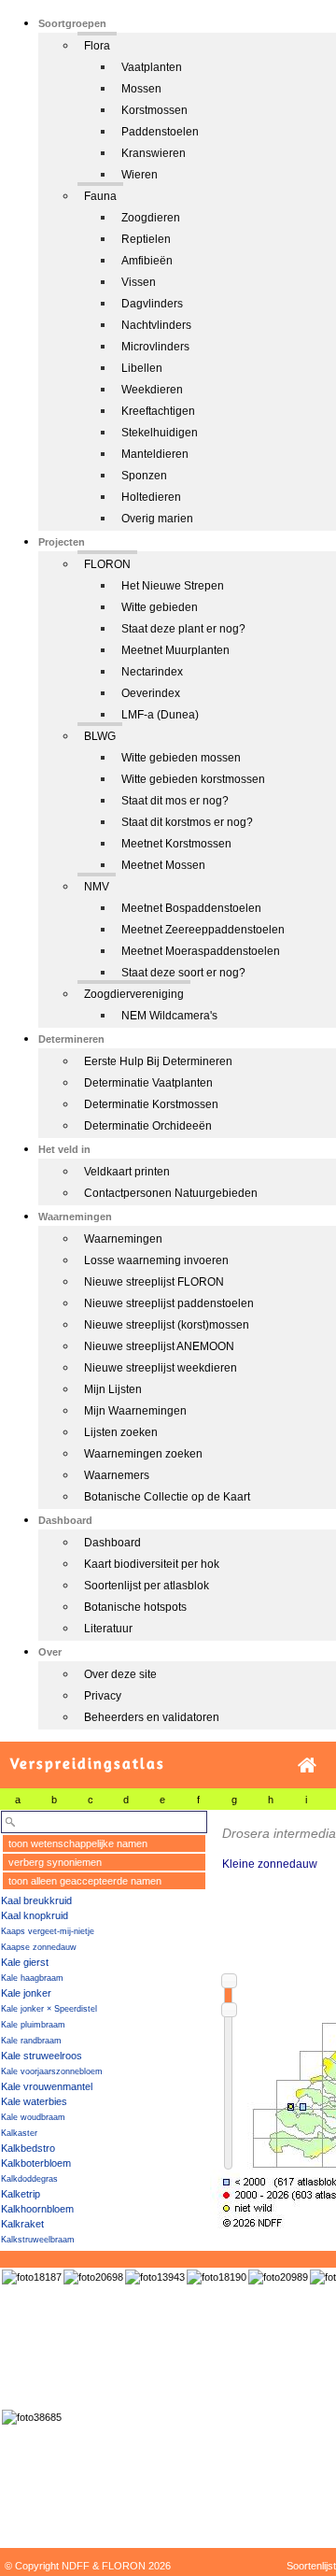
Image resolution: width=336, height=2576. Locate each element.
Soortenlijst (311, 2566)
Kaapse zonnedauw (39, 1947)
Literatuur (108, 1629)
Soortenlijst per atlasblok (147, 1586)
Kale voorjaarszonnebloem (52, 2071)
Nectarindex (152, 672)
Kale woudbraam (33, 2117)
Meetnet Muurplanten (175, 650)
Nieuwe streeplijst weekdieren (161, 1368)
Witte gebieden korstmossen (193, 779)
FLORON (107, 564)
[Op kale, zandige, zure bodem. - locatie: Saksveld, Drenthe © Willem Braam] (32, 2417)
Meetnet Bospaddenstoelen (191, 908)
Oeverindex (151, 693)
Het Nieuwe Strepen (173, 586)
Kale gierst (25, 1962)
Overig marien (157, 519)
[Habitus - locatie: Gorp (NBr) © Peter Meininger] (32, 2277)
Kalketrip (21, 2194)
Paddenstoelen (160, 132)
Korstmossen (154, 110)
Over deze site (120, 1674)
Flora (97, 46)
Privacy (103, 1696)
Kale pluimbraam (33, 2025)
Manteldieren (155, 454)
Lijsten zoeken (121, 1432)
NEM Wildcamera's (169, 1016)
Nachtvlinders (156, 325)
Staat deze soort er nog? (183, 973)
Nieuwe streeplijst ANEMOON (159, 1346)
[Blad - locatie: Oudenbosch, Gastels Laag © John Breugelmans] (93, 2277)
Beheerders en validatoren (152, 1717)
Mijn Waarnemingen (135, 1411)
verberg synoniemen (55, 1862)
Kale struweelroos (42, 2056)
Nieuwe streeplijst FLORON (154, 1282)
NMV (97, 887)
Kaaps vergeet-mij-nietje (48, 1931)
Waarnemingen (123, 1239)
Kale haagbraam (32, 1978)
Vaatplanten (152, 67)
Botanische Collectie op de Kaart (167, 1497)
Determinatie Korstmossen (151, 1104)
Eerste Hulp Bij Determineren (158, 1061)
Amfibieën (147, 261)
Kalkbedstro (28, 2148)
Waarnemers (117, 1475)
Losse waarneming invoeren (156, 1260)
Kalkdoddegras (29, 2179)
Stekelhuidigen (160, 433)
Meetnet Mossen (163, 865)
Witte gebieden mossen (181, 758)
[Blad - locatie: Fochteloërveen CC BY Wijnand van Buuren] (278, 2277)
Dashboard (112, 1543)
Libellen (142, 368)
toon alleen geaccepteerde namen (85, 1881)
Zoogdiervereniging (134, 994)
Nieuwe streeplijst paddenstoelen (169, 1303)
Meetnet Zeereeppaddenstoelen (203, 930)
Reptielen (146, 239)
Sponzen (144, 476)
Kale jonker (26, 1993)
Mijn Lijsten (113, 1389)
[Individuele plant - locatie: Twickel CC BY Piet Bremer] (155, 2277)
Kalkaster (19, 2133)
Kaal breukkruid (36, 1900)
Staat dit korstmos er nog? (187, 822)
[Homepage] (307, 1765)
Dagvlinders (152, 304)
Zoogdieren (151, 218)
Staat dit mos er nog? (175, 801)
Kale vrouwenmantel (47, 2086)
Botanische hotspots (135, 1607)
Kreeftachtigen (158, 411)
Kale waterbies (34, 2101)
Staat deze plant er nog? (183, 629)
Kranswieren (154, 153)
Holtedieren (151, 497)
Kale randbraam (31, 2041)
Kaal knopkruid (35, 1915)
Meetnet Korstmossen (176, 844)
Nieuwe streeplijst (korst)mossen (167, 1325)
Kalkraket (22, 2224)
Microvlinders (155, 347)
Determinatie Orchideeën (148, 1126)
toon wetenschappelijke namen (78, 1843)
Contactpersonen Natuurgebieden (171, 1193)
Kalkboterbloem (36, 2163)
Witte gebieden (160, 607)
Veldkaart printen (127, 1172)
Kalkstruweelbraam (38, 2240)
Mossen (141, 89)
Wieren (140, 175)
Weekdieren (152, 390)
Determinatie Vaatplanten (148, 1083)
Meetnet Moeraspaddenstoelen (201, 951)
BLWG (100, 736)
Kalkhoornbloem (37, 2209)
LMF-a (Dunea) (160, 715)
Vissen (139, 282)
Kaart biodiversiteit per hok (152, 1564)
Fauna (100, 196)
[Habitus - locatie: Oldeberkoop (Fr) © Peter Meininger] (217, 2277)
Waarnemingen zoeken (143, 1454)
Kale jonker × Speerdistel (49, 2009)
